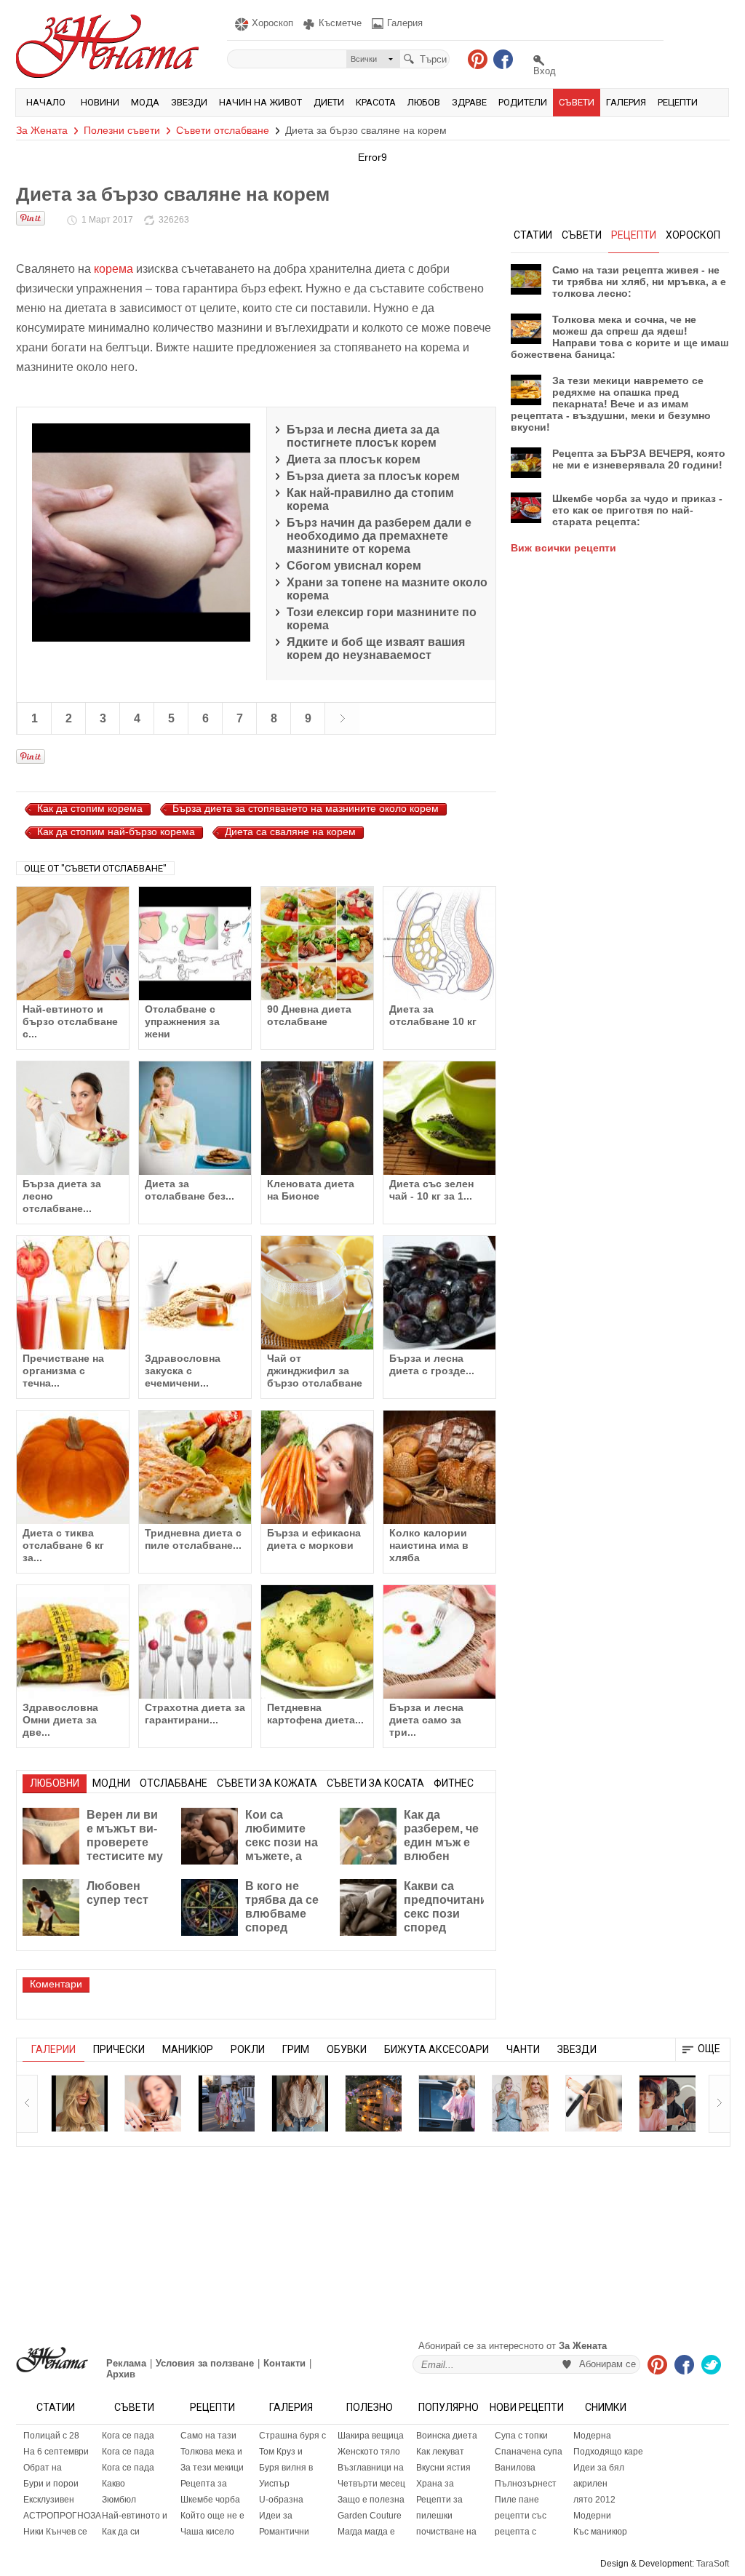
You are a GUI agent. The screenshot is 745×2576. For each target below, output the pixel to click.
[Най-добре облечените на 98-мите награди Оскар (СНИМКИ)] (520, 2103)
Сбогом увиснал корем (354, 566)
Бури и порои (51, 2484)
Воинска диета (447, 2436)
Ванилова (515, 2468)
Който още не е (212, 2516)
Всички (364, 59)
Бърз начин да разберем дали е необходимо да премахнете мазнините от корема (379, 536)
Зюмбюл (119, 2500)
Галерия (626, 102)
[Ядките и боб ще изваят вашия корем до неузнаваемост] (342, 718)
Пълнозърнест (526, 2484)
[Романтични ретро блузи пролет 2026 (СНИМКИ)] (300, 2103)
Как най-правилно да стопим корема (370, 499)
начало (46, 102)
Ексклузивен (49, 2500)
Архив (121, 2374)
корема (113, 269)
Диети (329, 102)
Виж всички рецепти (563, 548)
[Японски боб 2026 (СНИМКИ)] (667, 2103)
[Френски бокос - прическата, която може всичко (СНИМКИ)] (594, 2103)
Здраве (469, 102)
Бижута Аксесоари (437, 2049)
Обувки (347, 2049)
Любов (424, 102)
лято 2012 (594, 2500)
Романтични (284, 2532)
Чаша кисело (207, 2532)
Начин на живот (260, 102)
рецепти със (521, 2516)
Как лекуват (440, 2452)
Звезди (189, 102)
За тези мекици (212, 2468)
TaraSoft (713, 2564)
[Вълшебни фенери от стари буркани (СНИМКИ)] (373, 2103)
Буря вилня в (286, 2468)
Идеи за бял (599, 2468)
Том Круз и (281, 2452)
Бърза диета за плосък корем (373, 476)
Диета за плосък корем (354, 459)
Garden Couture (370, 2516)
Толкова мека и (211, 2452)
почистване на (446, 2532)
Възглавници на (371, 2468)
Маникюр (188, 2049)
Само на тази (208, 2436)
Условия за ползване (205, 2363)
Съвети (577, 102)
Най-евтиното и (135, 2516)
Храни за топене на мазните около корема (387, 589)
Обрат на (43, 2468)
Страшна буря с (292, 2436)
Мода (145, 102)
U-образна (281, 2500)
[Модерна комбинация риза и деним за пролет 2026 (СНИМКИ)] (447, 2103)
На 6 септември (56, 2452)
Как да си (121, 2532)
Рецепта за (204, 2484)
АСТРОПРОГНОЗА (59, 2516)
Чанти (523, 2049)
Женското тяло (369, 2452)
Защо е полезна (371, 2500)
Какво (113, 2484)
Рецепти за (439, 2500)
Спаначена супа (529, 2452)
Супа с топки (521, 2436)
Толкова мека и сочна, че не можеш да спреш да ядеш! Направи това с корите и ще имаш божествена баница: (620, 337)
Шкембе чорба (210, 2500)
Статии (56, 2407)
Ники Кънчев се (55, 2532)
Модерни (592, 2516)
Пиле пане (517, 2500)
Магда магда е (366, 2532)
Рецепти (678, 102)
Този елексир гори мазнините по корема (382, 619)
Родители (523, 102)
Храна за (435, 2484)
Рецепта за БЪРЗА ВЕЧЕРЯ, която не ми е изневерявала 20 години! (639, 459)
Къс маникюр (600, 2532)
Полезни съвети (122, 130)
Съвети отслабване (223, 130)
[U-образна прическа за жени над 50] (153, 2103)
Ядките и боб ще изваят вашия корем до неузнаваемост (376, 649)
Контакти (284, 2363)
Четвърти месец (371, 2484)
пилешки (434, 2516)
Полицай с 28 (51, 2436)
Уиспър (274, 2484)
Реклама (126, 2363)
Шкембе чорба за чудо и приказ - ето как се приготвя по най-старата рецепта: (637, 510)
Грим (296, 2049)
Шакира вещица (371, 2436)
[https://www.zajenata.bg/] (52, 2360)
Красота (376, 102)
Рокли (248, 2049)
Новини (100, 102)
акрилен (590, 2484)
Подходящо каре (608, 2452)
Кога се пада (128, 2436)
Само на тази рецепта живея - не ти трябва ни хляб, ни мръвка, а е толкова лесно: (639, 282)
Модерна (592, 2436)
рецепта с (515, 2532)
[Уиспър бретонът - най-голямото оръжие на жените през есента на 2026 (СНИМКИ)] (79, 2103)
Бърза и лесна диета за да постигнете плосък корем (363, 436)
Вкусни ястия (443, 2468)
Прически (119, 2049)
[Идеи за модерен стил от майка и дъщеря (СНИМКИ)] (226, 2103)
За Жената (42, 130)
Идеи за (276, 2516)
